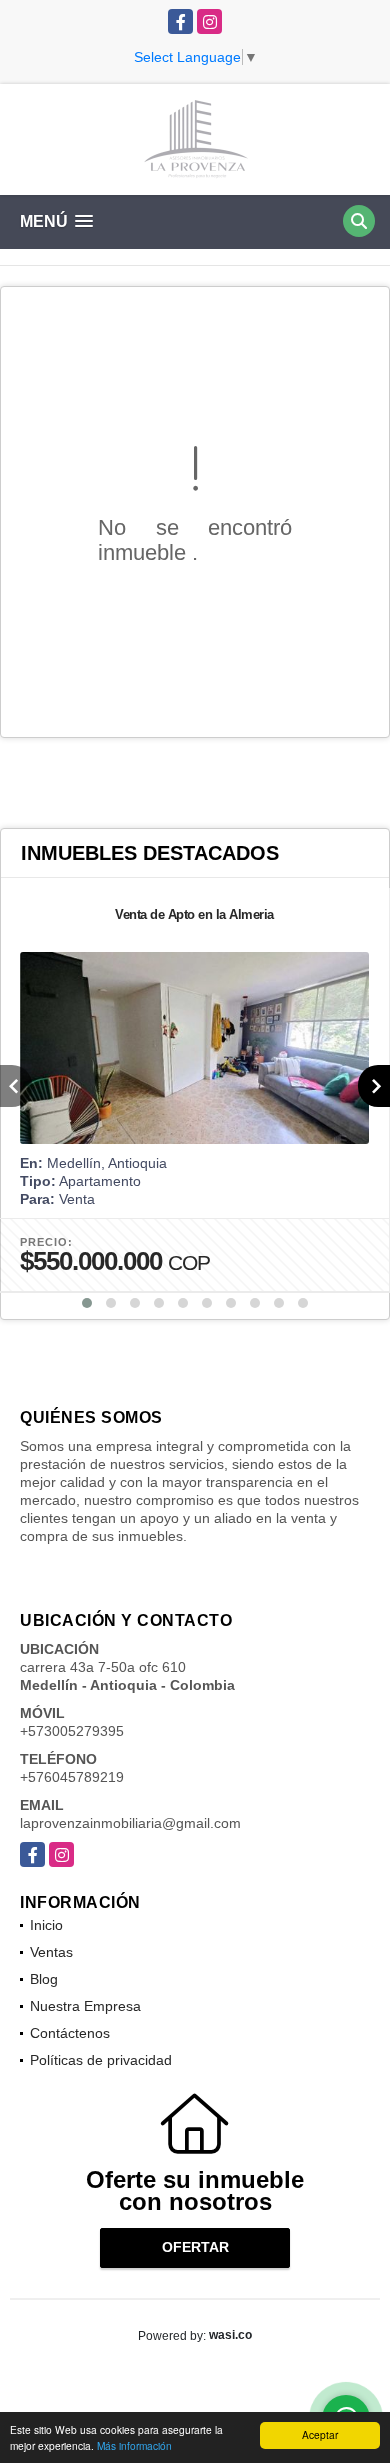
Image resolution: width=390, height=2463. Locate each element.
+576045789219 (72, 1777)
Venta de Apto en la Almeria (194, 914)
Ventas (51, 1952)
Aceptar (320, 2434)
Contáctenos (70, 2033)
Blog (44, 1979)
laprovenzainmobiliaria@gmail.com (130, 1823)
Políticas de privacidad (101, 2060)
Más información (134, 2445)
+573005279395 (72, 1731)
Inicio (46, 1925)
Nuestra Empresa (85, 2006)
